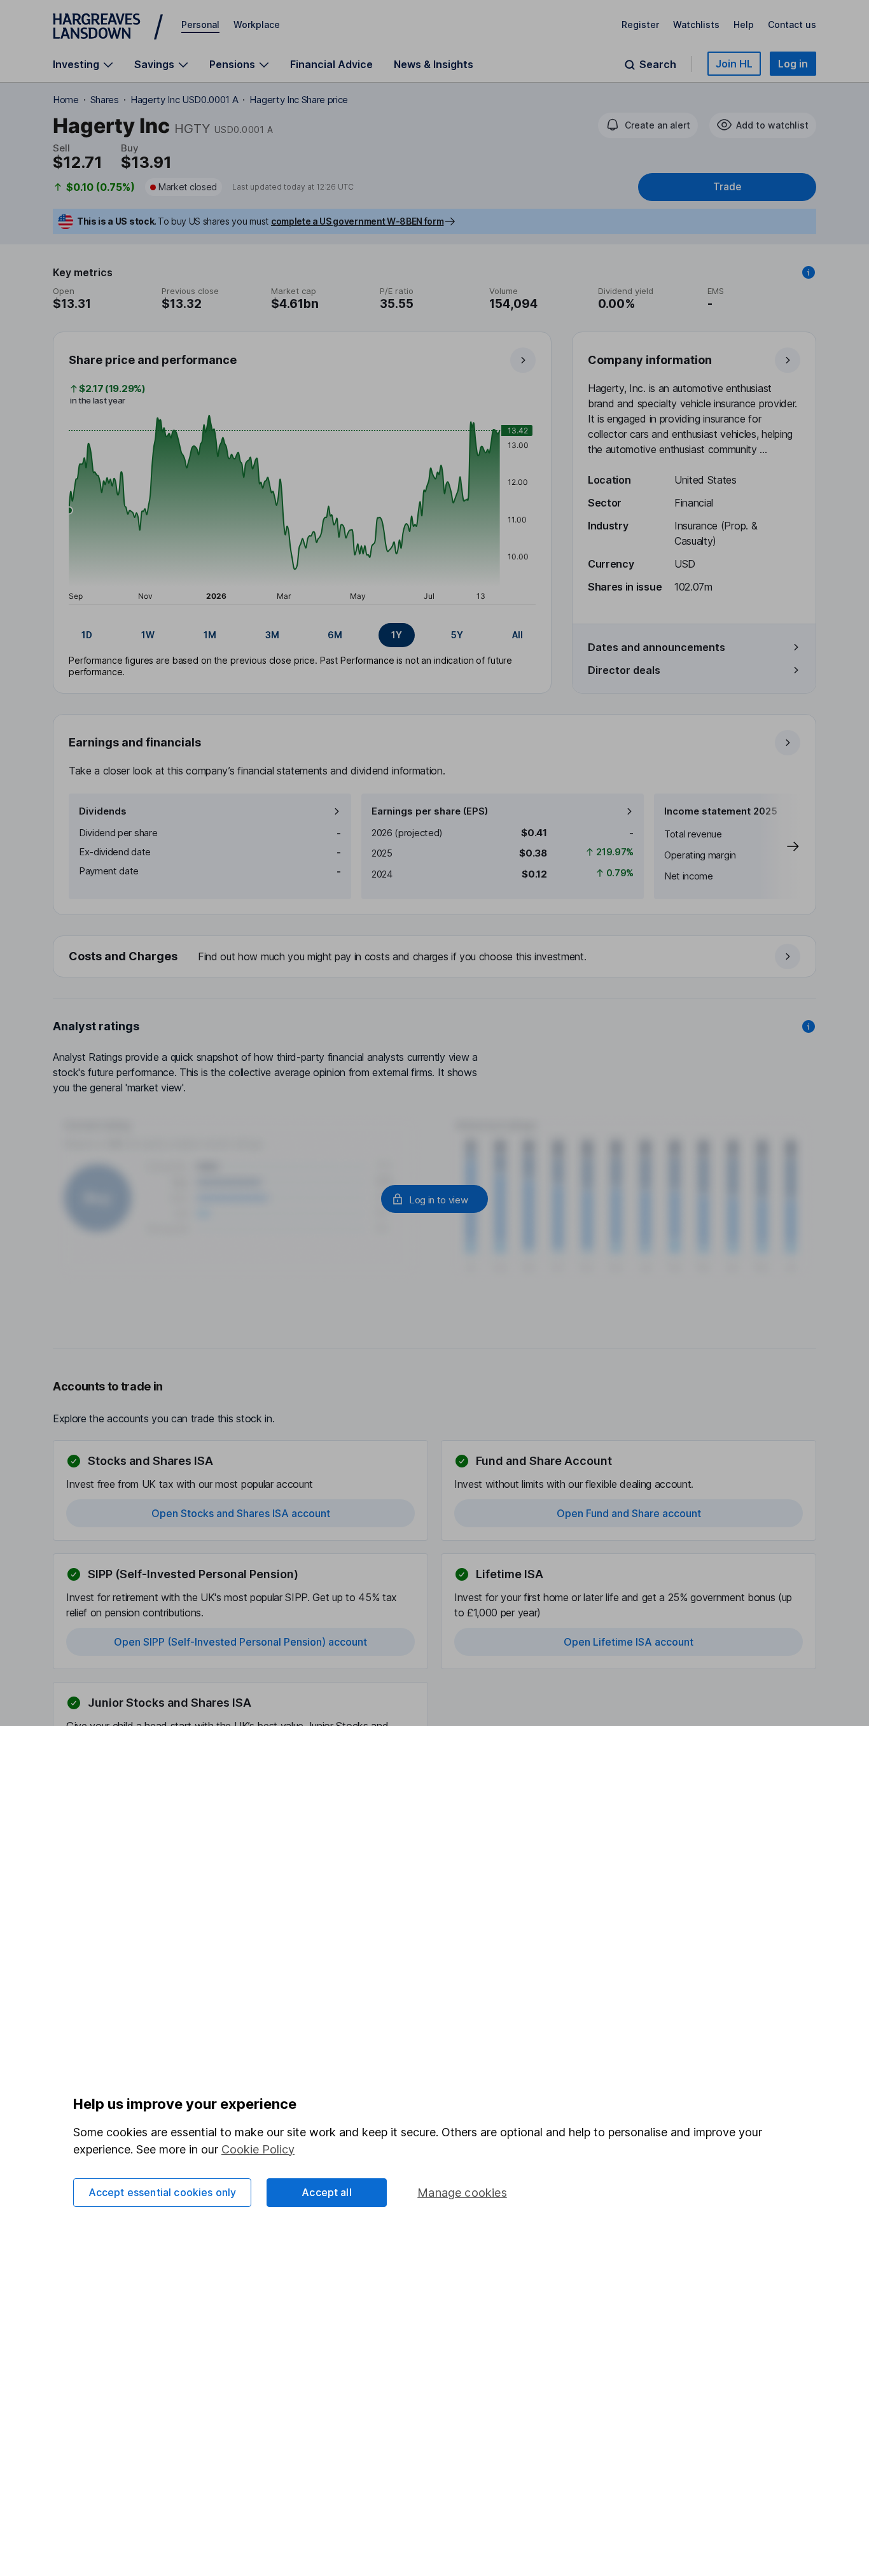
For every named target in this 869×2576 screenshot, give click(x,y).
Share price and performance (153, 360)
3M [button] (272, 635)
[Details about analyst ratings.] (809, 1026)
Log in (793, 64)
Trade (727, 187)
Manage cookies (462, 2193)
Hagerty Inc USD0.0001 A (184, 100)
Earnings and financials (135, 742)
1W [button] (148, 635)
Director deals (624, 670)
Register (640, 24)
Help (744, 24)
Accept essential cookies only (163, 2192)
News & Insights (434, 64)
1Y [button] (397, 635)
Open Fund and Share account (629, 1513)
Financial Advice (331, 64)
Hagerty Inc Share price (299, 100)
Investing (76, 65)
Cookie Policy (258, 2149)
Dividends (103, 811)
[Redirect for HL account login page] (434, 1199)
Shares (105, 100)
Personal (200, 24)
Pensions (232, 65)
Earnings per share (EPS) (430, 811)
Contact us (792, 24)
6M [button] (335, 635)
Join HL (734, 64)
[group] (302, 635)
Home (66, 100)
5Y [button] (457, 635)
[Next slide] (780, 846)
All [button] (518, 635)
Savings (154, 65)
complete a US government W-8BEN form (357, 221)
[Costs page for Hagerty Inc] (435, 957)
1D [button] (87, 635)
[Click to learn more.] (809, 272)
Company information (650, 360)
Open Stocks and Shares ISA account (241, 1513)
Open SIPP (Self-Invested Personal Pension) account (240, 1642)
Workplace (257, 24)
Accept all (327, 2192)
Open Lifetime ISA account (629, 1642)
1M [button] (210, 635)
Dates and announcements (657, 647)
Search (658, 65)
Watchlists (696, 24)
